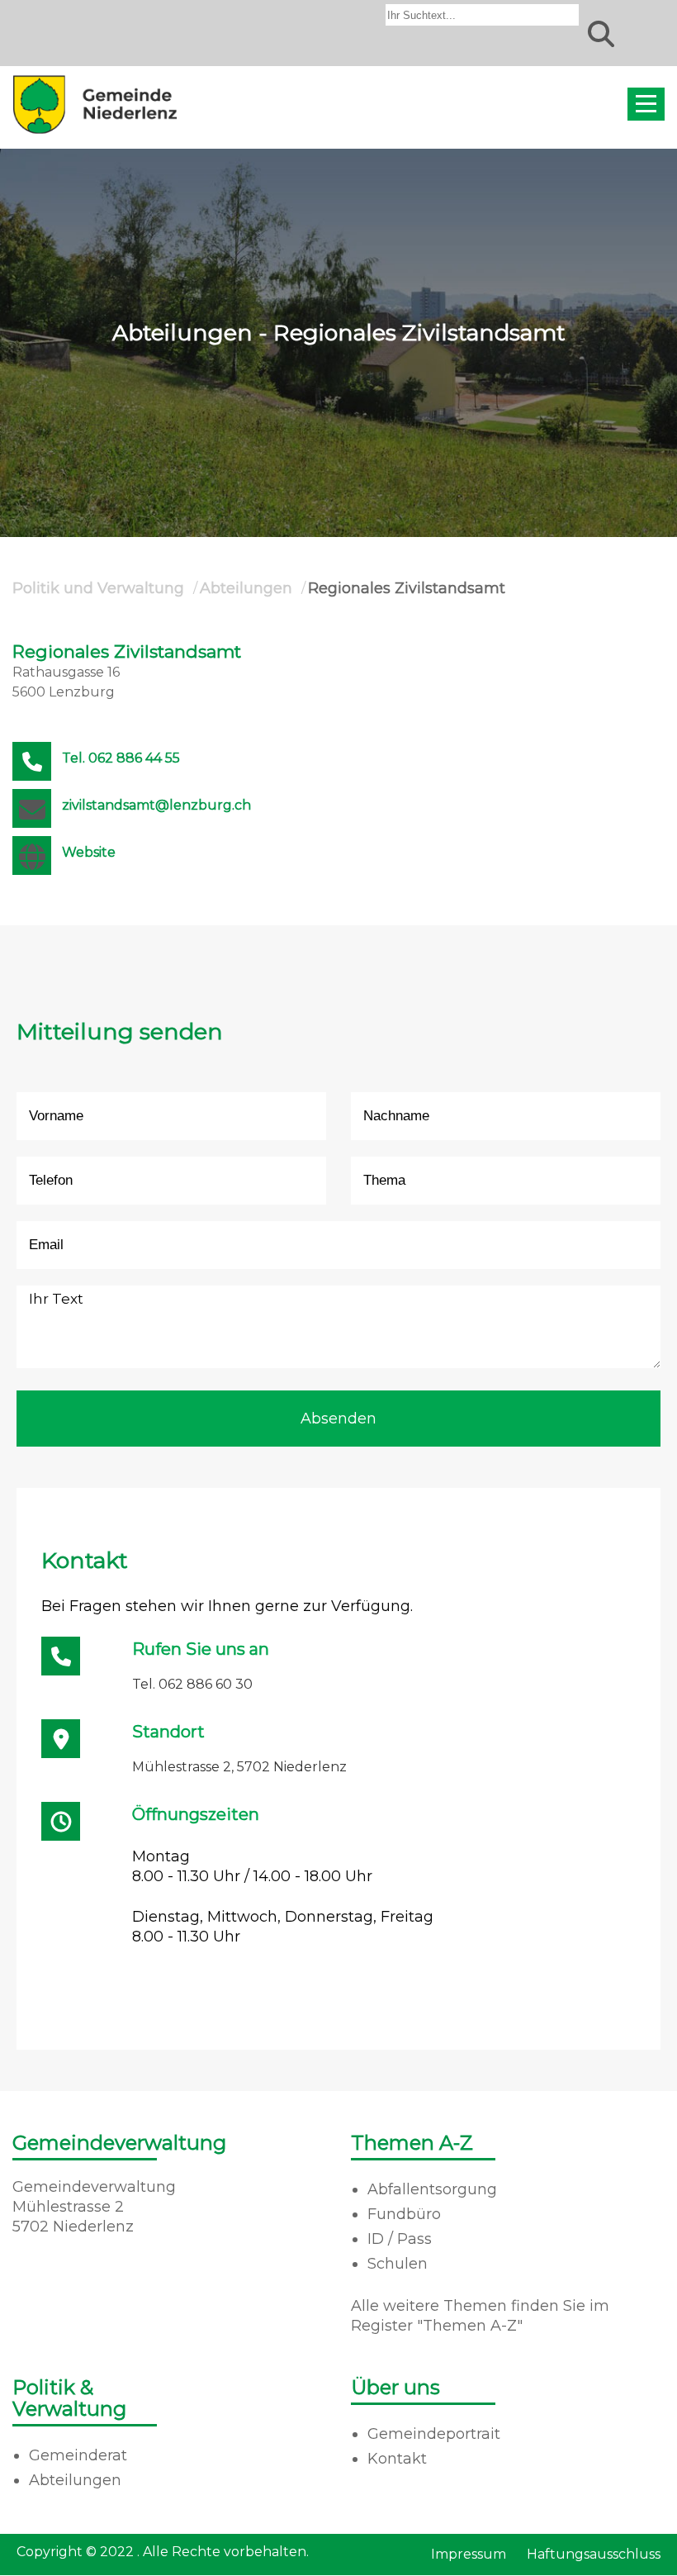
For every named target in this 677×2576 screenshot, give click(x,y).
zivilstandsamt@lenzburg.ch (156, 805)
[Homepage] (95, 133)
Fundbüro (404, 2214)
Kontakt (397, 2459)
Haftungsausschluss (594, 2554)
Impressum (469, 2554)
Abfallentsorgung (432, 2189)
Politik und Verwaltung (98, 588)
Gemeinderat (78, 2455)
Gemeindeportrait (434, 2434)
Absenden (338, 1419)
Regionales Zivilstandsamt (407, 588)
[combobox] (482, 15)
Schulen (398, 2264)
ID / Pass (400, 2239)
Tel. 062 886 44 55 (121, 758)
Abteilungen (246, 588)
